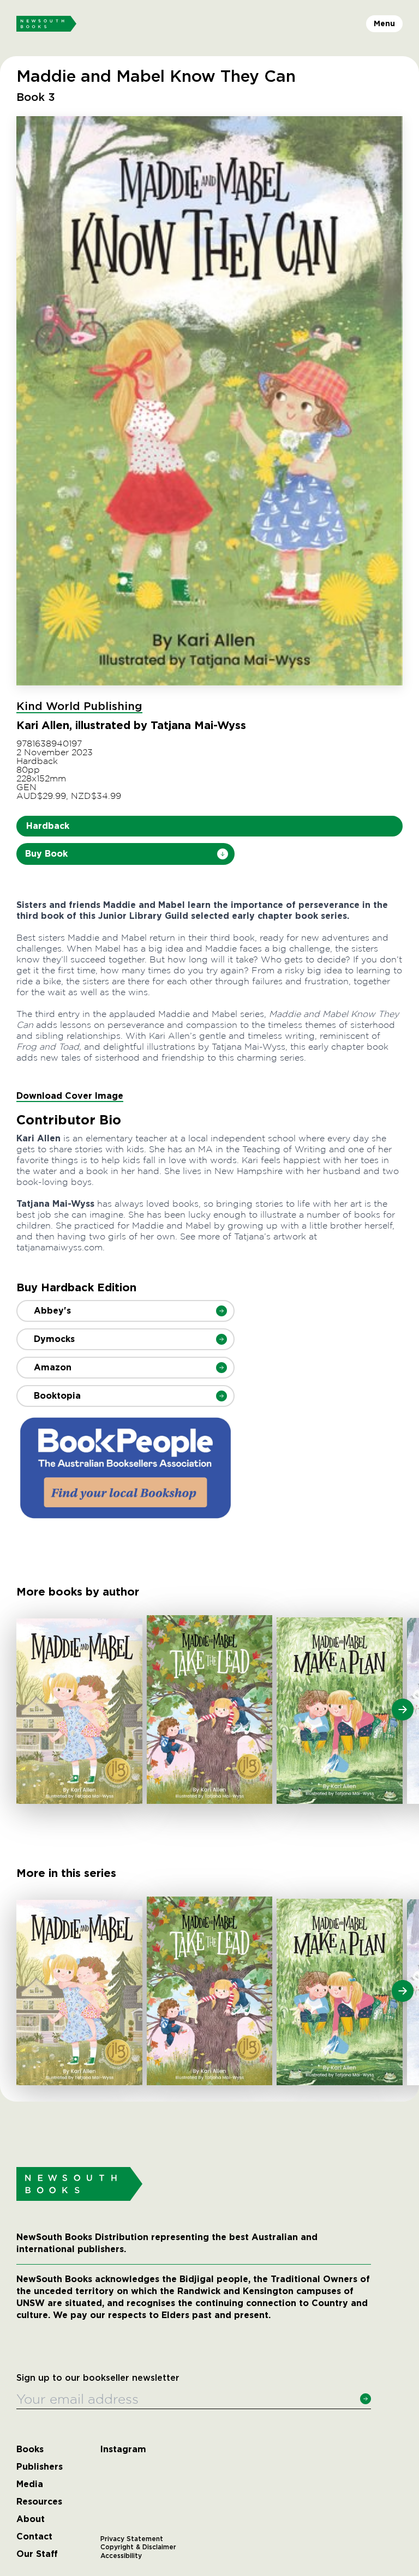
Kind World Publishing (79, 707)
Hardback (48, 826)
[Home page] (46, 24)
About (31, 2519)
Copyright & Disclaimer (138, 2547)
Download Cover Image (70, 1096)
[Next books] (403, 1710)
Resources (39, 2502)
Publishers (40, 2467)
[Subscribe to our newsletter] (366, 2399)
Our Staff (37, 2554)
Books (30, 2449)
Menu (384, 23)
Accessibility (121, 2556)
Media (30, 2484)
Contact (34, 2537)
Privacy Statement (132, 2539)
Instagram (123, 2449)
